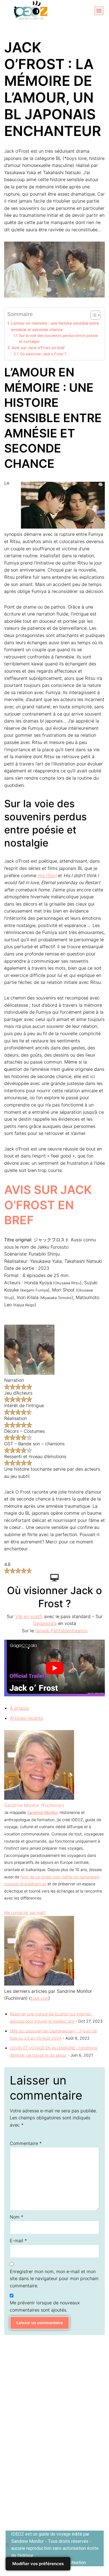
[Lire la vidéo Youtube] (54, 1668)
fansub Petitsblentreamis (61, 1631)
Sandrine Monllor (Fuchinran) (34, 1805)
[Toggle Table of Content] (93, 315)
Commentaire (26, 2143)
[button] (99, 11)
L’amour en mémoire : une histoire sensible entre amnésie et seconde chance (55, 326)
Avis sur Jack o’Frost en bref (38, 348)
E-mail (18, 2241)
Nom (16, 2217)
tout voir (40, 1998)
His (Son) (47, 875)
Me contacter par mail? (25, 1912)
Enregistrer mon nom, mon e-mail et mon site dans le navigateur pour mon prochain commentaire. (54, 2279)
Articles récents (26, 1718)
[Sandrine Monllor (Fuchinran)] (39, 1798)
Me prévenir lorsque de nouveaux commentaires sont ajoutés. (45, 2306)
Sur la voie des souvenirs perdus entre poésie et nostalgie (58, 338)
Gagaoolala (45, 1623)
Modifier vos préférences (38, 2564)
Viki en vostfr (29, 1616)
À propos (19, 1708)
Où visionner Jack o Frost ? (43, 354)
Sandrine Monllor (42, 1812)
